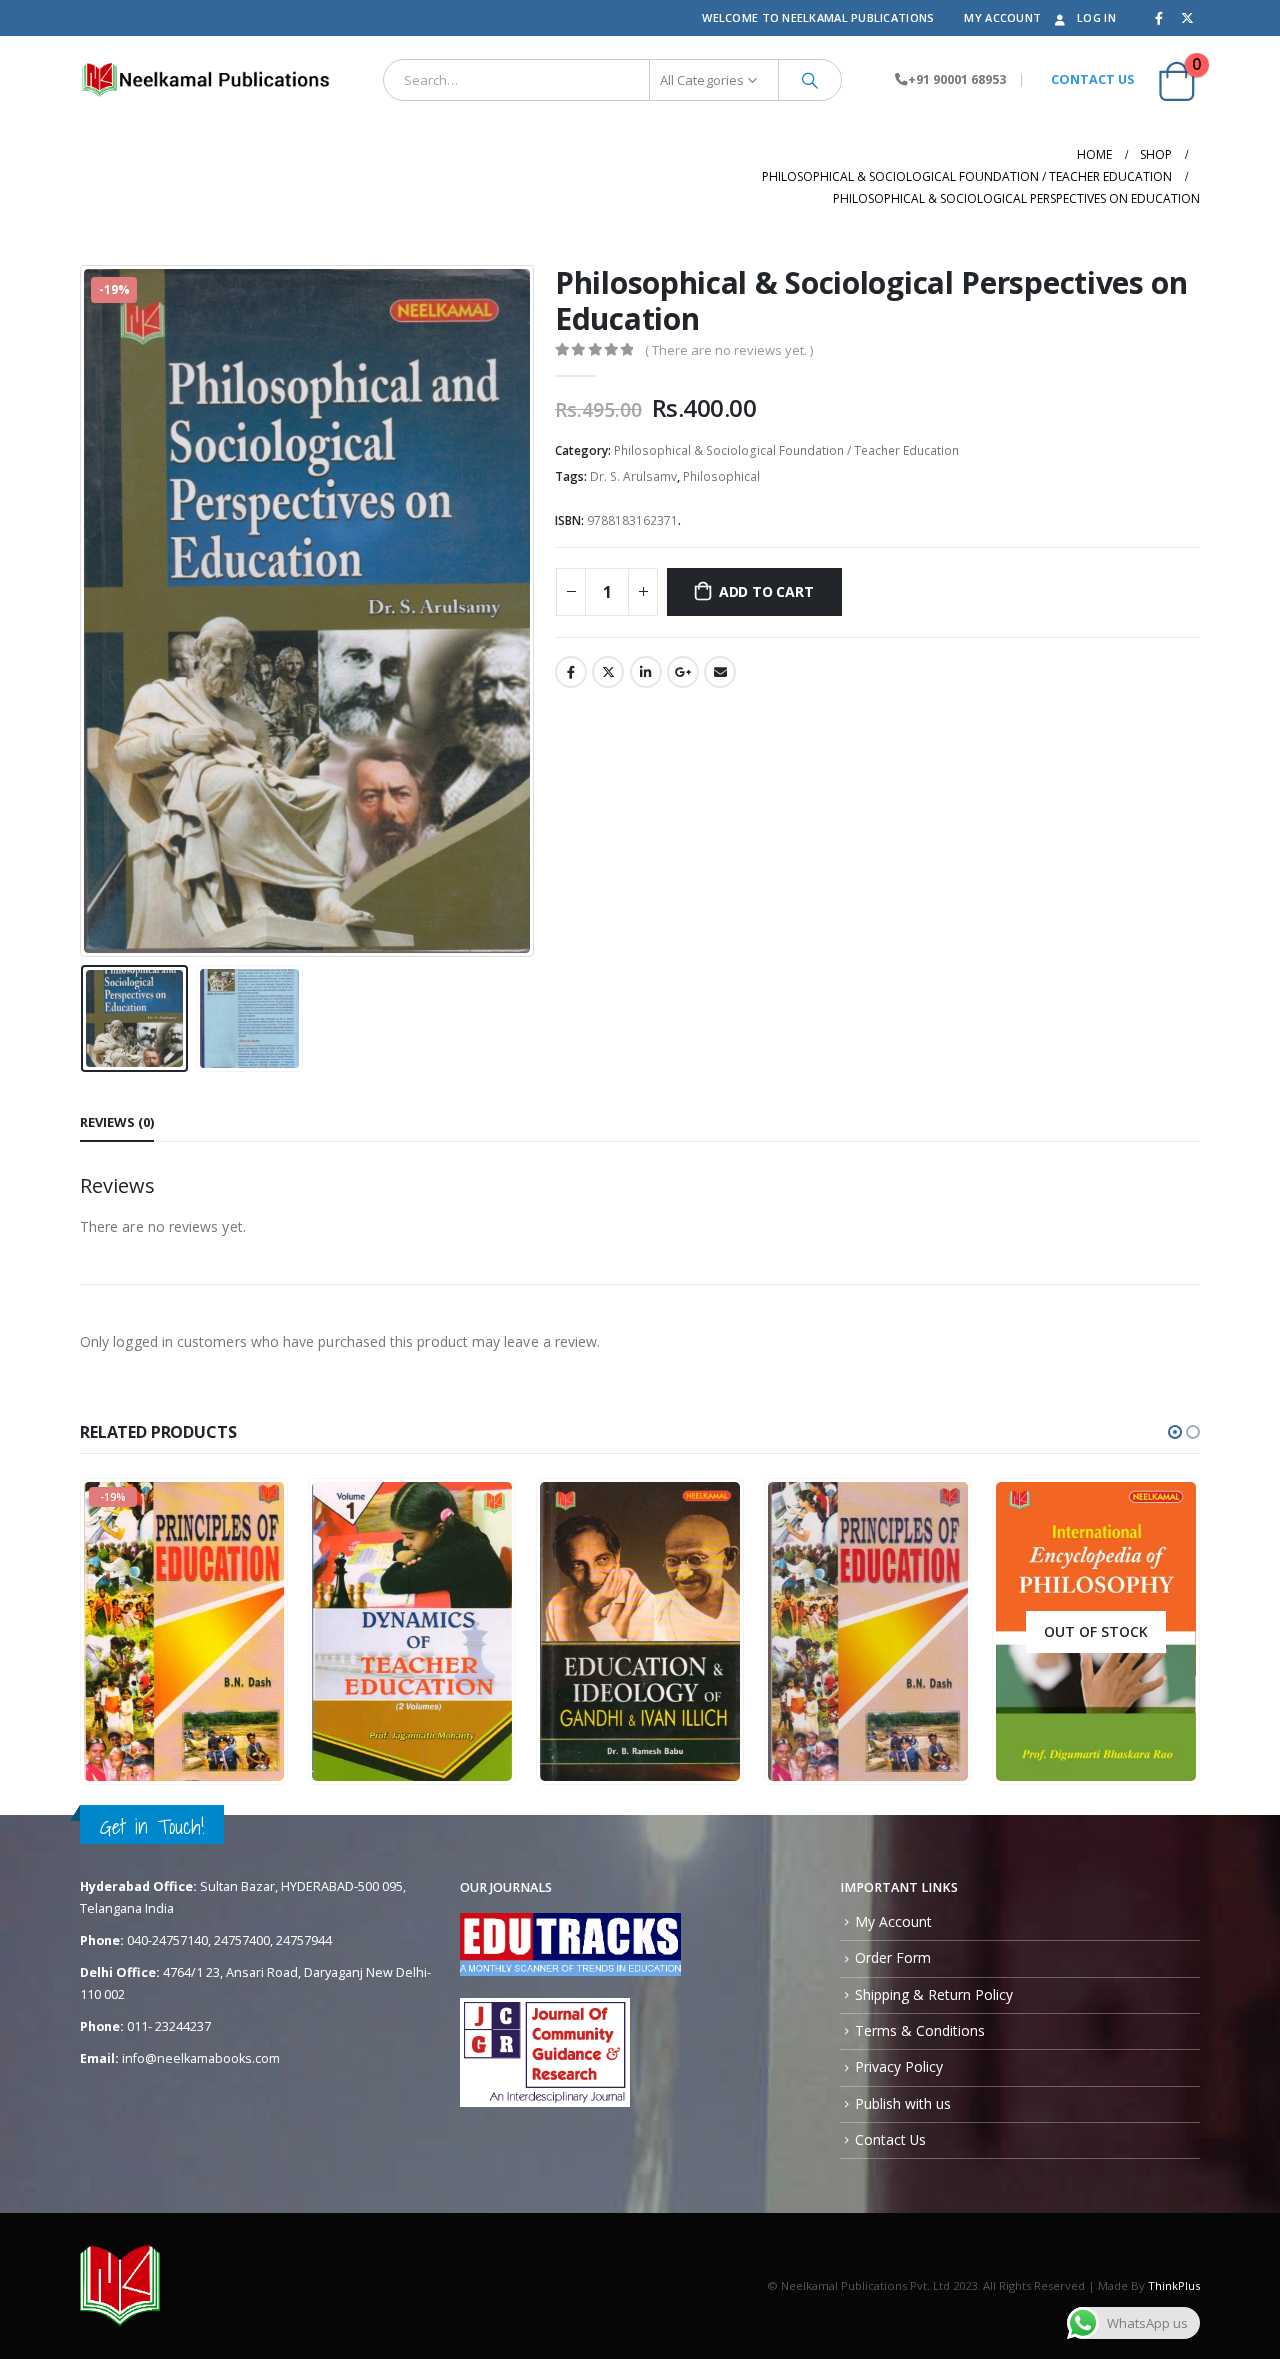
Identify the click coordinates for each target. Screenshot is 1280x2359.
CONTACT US (1092, 79)
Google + (683, 672)
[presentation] (85, 611)
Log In (1096, 17)
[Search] (810, 80)
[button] (1175, 1432)
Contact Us (890, 2139)
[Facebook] (1159, 18)
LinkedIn (646, 672)
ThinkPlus (1174, 2285)
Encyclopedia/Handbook (398, 1653)
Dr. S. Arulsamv (633, 476)
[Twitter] (1187, 18)
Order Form (893, 1957)
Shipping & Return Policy (934, 1994)
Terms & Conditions (920, 2030)
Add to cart (766, 591)
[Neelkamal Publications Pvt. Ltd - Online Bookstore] (205, 80)
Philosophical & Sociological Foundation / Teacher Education (786, 450)
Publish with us (903, 2103)
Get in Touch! (152, 1826)
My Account (1002, 17)
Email (720, 672)
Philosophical (721, 476)
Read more (1148, 1766)
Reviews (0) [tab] (117, 1122)
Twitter (608, 672)
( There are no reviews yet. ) (729, 350)
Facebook (571, 672)
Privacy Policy (899, 2066)
